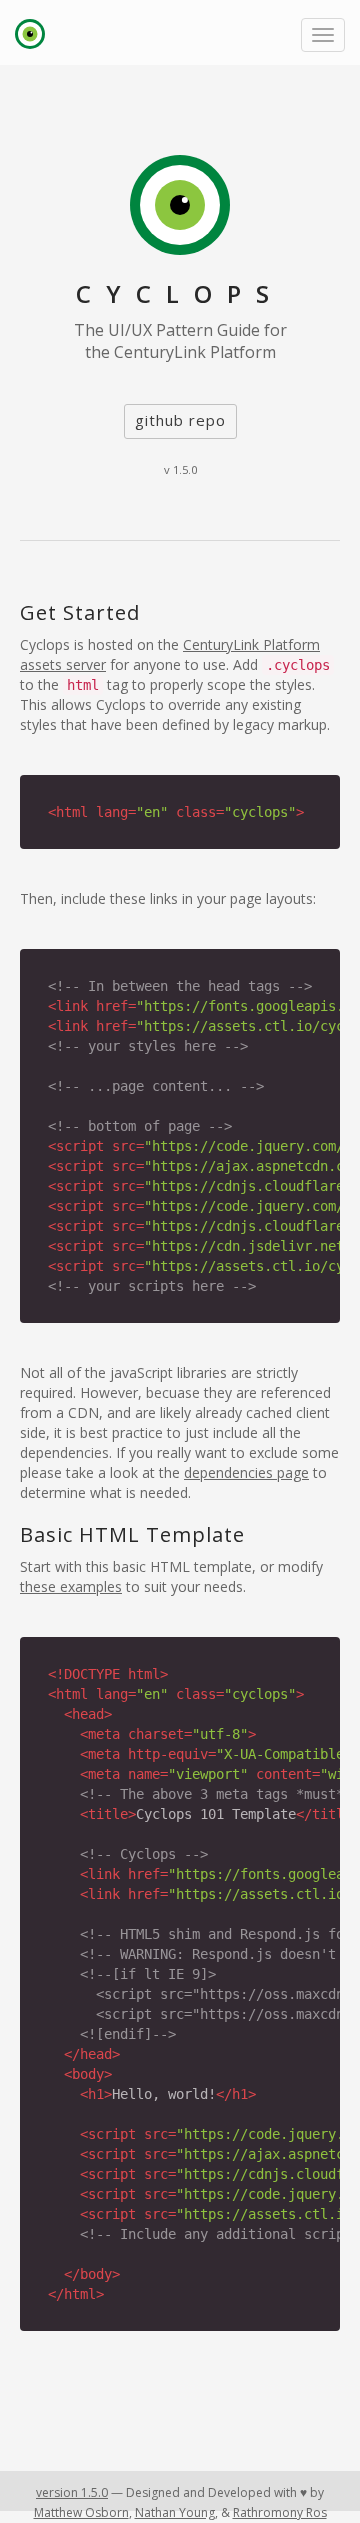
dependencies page (246, 1472)
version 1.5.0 (72, 2492)
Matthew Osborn (81, 2512)
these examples (71, 1586)
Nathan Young (175, 2512)
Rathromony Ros (280, 2512)
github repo (180, 420)
